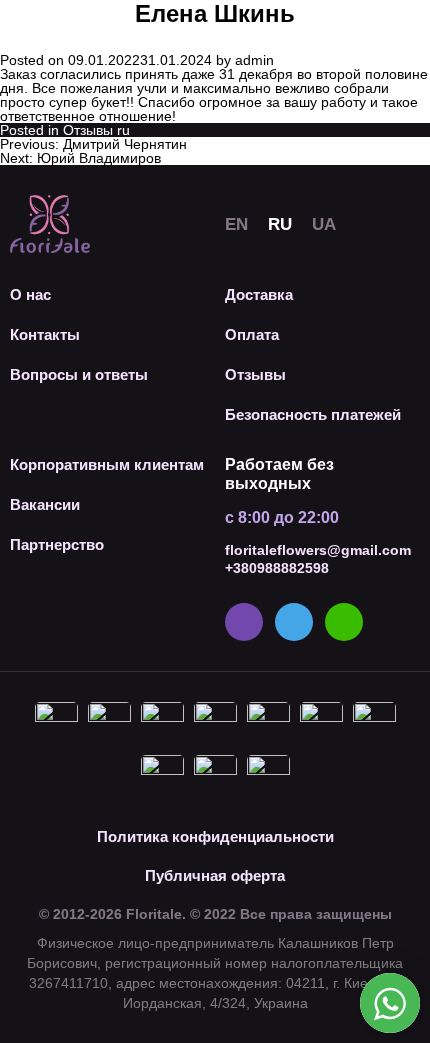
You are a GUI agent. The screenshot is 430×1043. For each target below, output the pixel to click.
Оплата (252, 334)
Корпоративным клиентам (107, 464)
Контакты (45, 334)
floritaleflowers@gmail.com (318, 550)
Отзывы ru (96, 130)
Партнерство (57, 544)
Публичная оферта (215, 875)
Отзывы (255, 374)
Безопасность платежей (313, 414)
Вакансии (45, 504)
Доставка (259, 294)
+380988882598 (277, 568)
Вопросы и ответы (79, 374)
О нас (30, 294)
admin (254, 60)
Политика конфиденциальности (215, 836)
